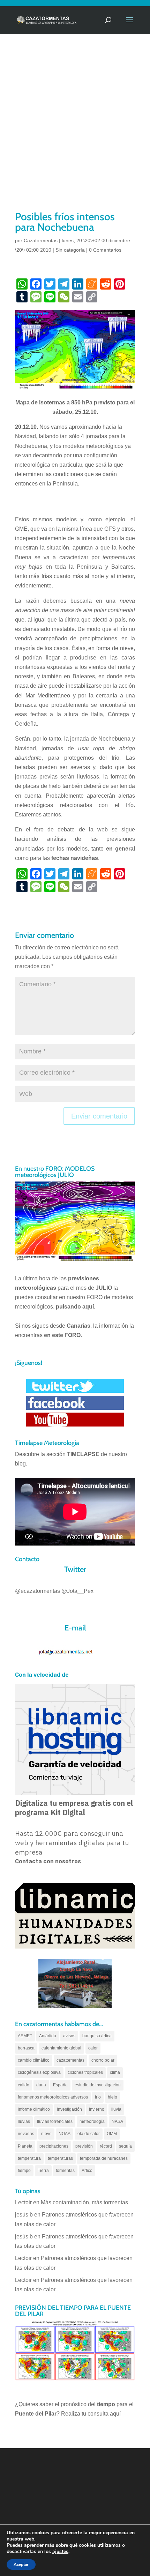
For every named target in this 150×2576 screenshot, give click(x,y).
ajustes (60, 2552)
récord (106, 2146)
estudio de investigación (98, 2085)
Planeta (25, 2146)
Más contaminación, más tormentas (84, 2202)
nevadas (26, 2134)
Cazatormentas (41, 240)
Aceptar (21, 2565)
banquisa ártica (97, 2036)
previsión (84, 2146)
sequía (125, 2146)
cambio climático (34, 2060)
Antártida (48, 2036)
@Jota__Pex (77, 1591)
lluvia (116, 2109)
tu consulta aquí (101, 2414)
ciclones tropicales (85, 2072)
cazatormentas (70, 2060)
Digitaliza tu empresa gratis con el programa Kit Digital (74, 1808)
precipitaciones (54, 2146)
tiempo (24, 2171)
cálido (24, 2085)
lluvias (24, 2121)
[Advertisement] (75, 131)
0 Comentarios (105, 250)
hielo (112, 2097)
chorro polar (103, 2060)
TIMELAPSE (83, 1454)
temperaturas (60, 2158)
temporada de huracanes (104, 2158)
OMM (112, 2134)
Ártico (87, 2171)
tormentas (65, 2171)
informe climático (34, 2109)
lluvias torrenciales (55, 2121)
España (60, 2085)
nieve (46, 2134)
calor (93, 2048)
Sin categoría (70, 250)
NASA (117, 2121)
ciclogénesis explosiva (39, 2072)
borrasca (26, 2048)
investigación (69, 2109)
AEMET (25, 2036)
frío (98, 2097)
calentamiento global (61, 2048)
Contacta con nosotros (48, 1861)
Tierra (43, 2171)
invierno (97, 2109)
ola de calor (89, 2134)
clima (115, 2072)
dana (41, 2085)
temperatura (29, 2158)
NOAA (65, 2134)
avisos (69, 2036)
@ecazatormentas (37, 1591)
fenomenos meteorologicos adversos (53, 2097)
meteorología (92, 2121)
